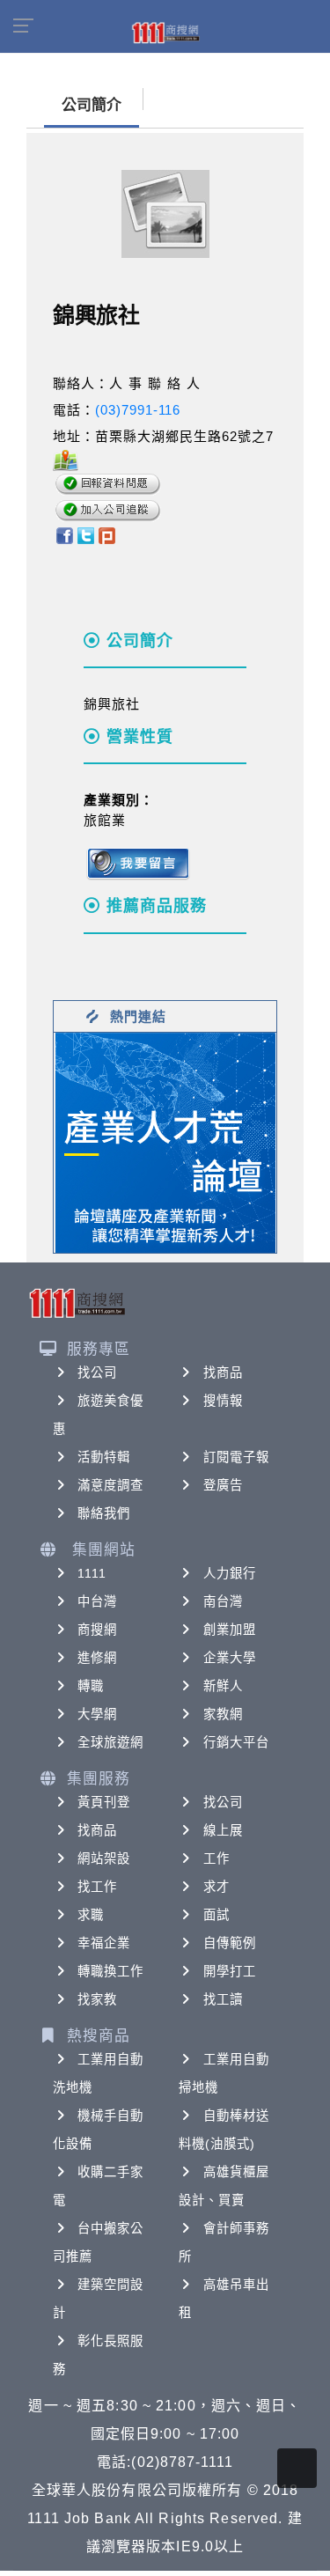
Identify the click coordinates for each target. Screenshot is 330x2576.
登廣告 (223, 1485)
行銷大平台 (237, 1742)
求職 (91, 1915)
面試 (216, 1915)
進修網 (97, 1658)
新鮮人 (223, 1686)
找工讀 (223, 1999)
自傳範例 (230, 1943)
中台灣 (97, 1601)
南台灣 (223, 1601)
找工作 (97, 1887)
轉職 (91, 1686)
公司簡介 (92, 105)
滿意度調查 (111, 1485)
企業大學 (230, 1658)
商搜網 (97, 1630)
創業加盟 (230, 1630)
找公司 (97, 1373)
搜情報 (223, 1401)
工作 (216, 1858)
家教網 (223, 1714)
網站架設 (104, 1858)
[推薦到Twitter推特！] (86, 534)
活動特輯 (104, 1457)
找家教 (97, 1999)
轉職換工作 (111, 1971)
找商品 (223, 1373)
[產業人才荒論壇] (165, 1141)
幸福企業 (104, 1943)
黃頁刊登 (104, 1802)
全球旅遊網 (111, 1742)
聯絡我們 (104, 1513)
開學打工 (230, 1971)
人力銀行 (230, 1573)
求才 (216, 1887)
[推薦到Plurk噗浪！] (107, 534)
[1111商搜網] (165, 32)
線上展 (223, 1830)
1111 (92, 1573)
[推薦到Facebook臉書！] (64, 534)
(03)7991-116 (138, 410)
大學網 (97, 1714)
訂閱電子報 (237, 1457)
